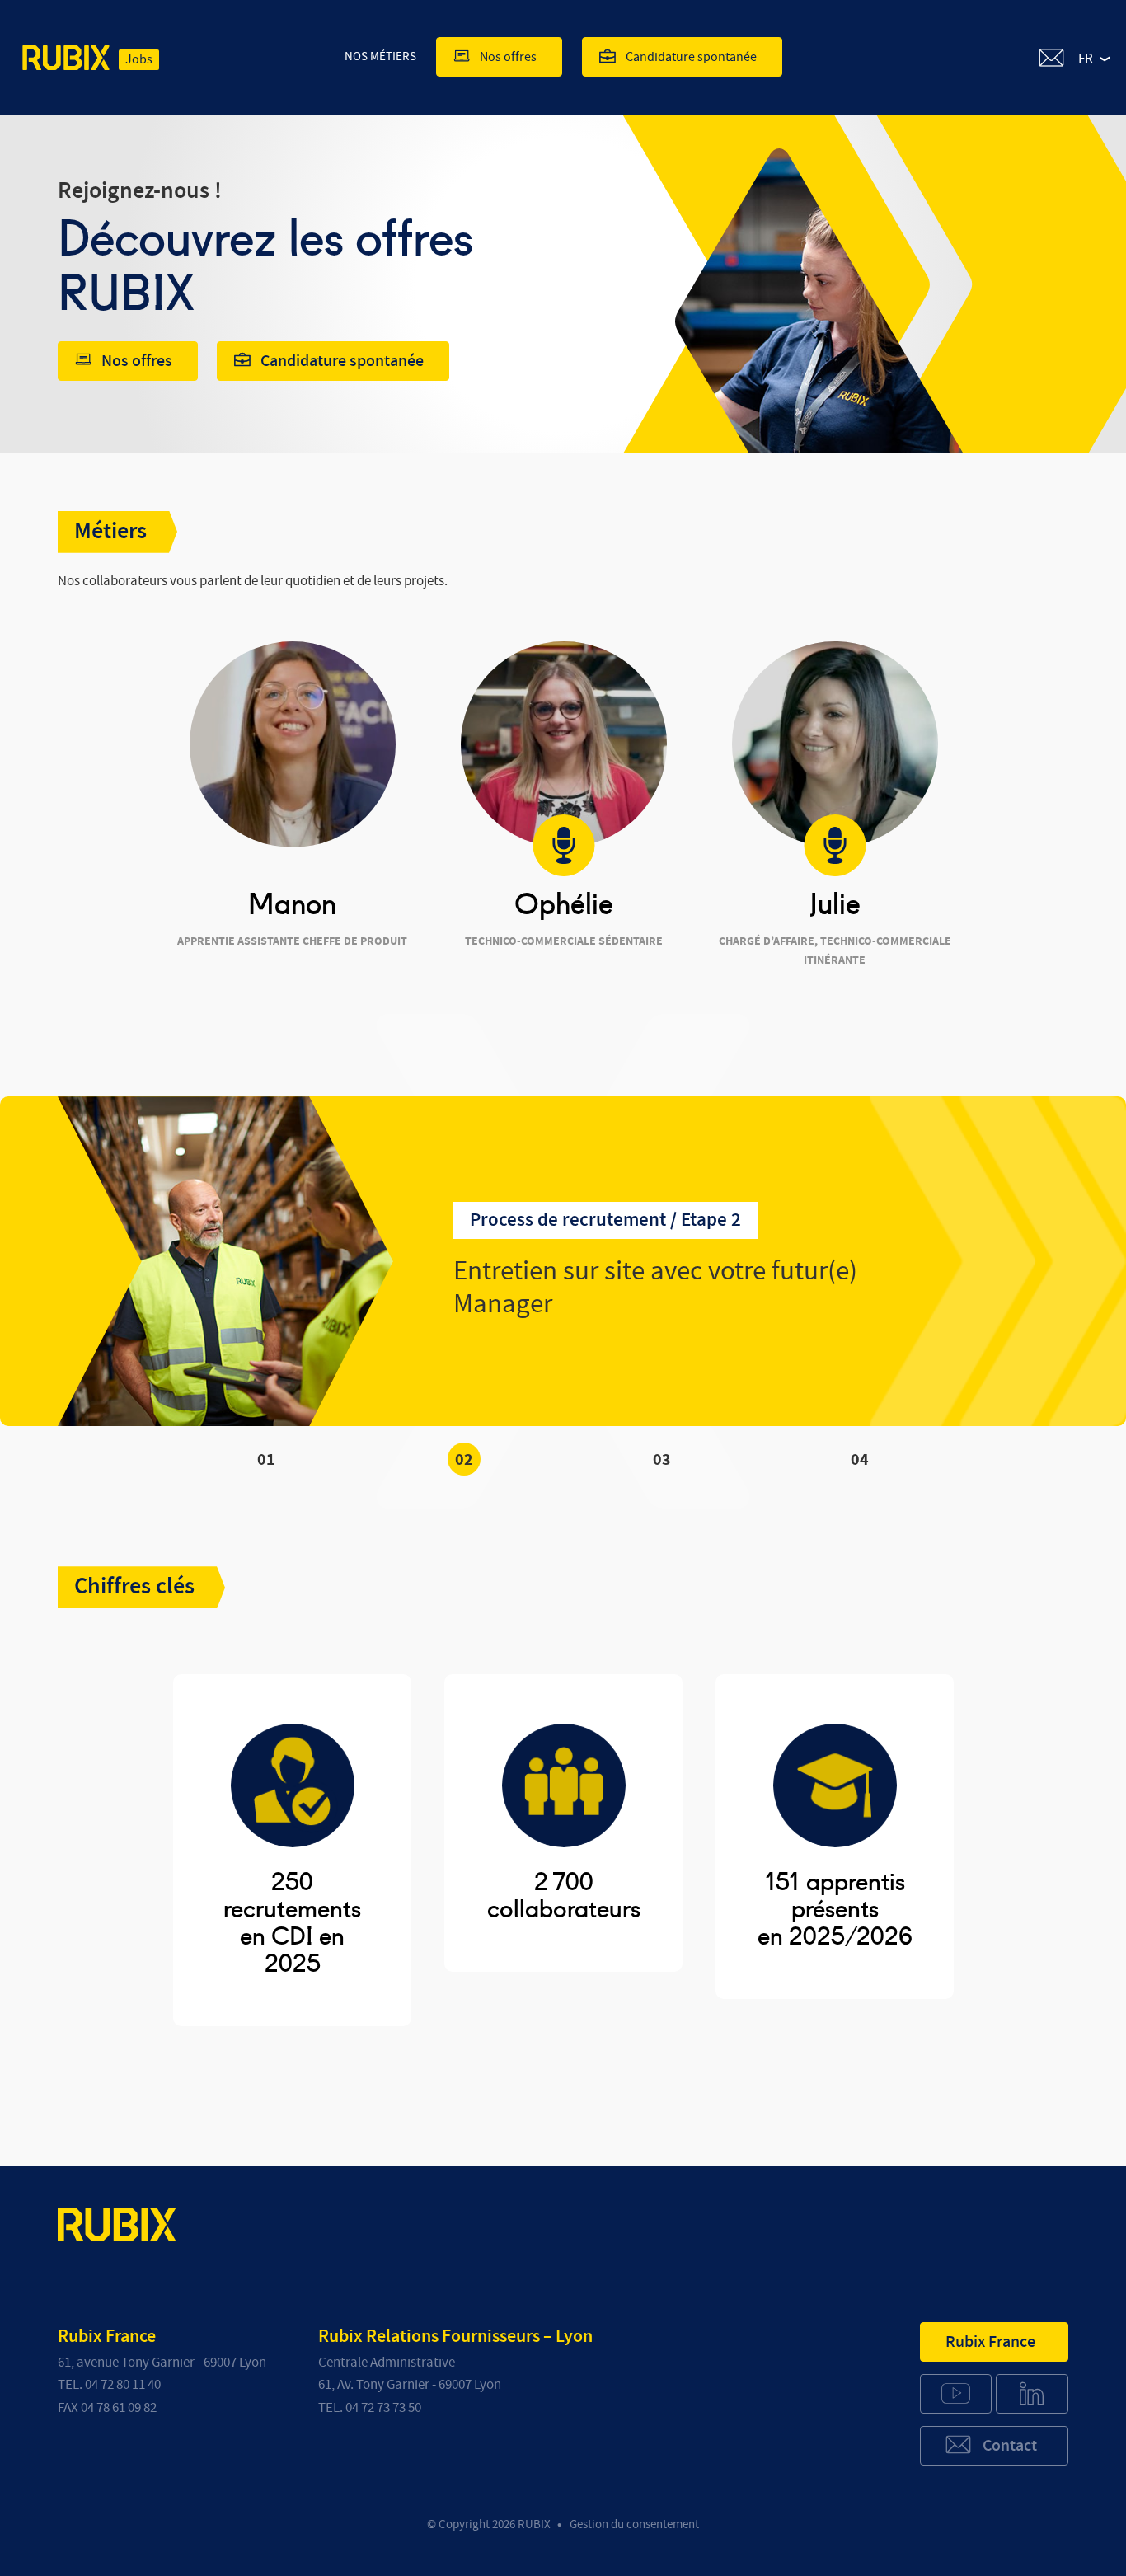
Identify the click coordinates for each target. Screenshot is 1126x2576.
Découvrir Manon (280, 997)
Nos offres (508, 57)
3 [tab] (666, 1460)
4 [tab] (864, 1460)
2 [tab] (469, 1460)
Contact (1010, 2446)
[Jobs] (66, 61)
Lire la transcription (551, 997)
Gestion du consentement (634, 2524)
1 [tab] (271, 1460)
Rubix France (990, 2342)
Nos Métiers (380, 56)
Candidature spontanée (691, 57)
